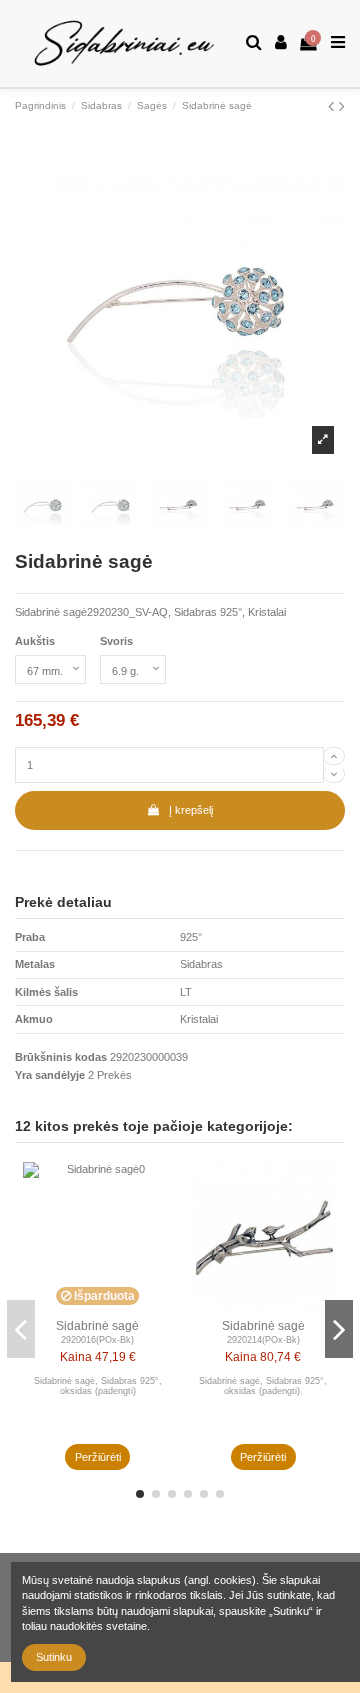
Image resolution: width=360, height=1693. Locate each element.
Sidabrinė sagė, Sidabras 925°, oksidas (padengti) (98, 1386)
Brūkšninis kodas (61, 1057)
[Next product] (342, 106)
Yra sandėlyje (50, 1075)
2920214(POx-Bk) (263, 1340)
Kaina (76, 1357)
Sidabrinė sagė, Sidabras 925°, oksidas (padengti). (263, 1386)
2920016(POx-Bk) (97, 1340)
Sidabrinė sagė (97, 1326)
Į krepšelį (191, 810)
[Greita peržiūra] (158, 1188)
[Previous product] (333, 106)
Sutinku (54, 1657)
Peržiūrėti (98, 1457)
